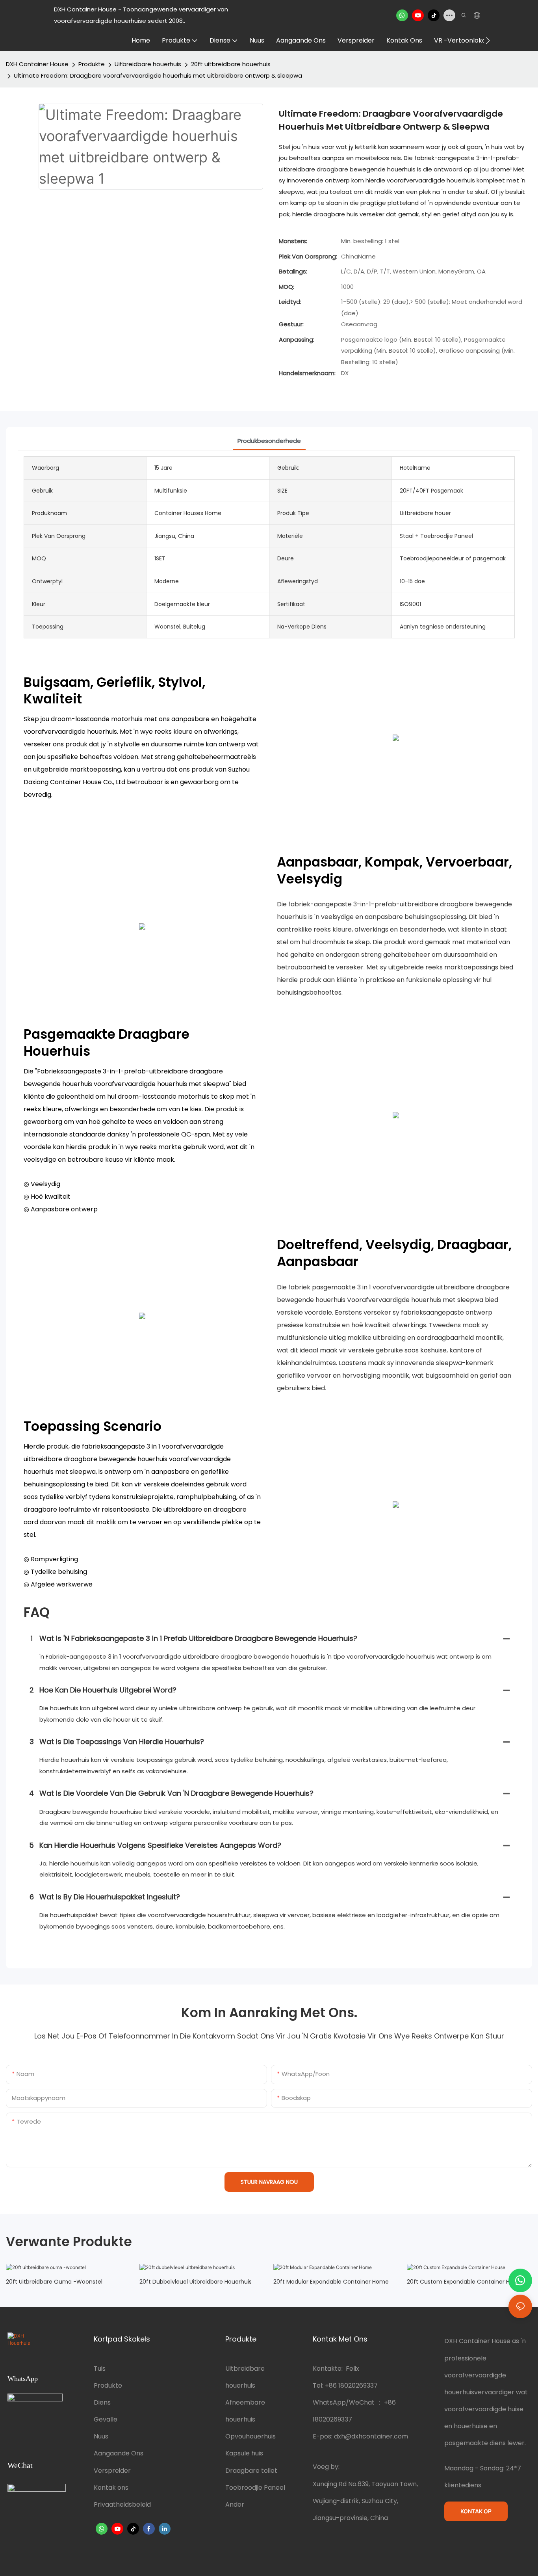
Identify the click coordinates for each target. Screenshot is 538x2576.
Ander (235, 2504)
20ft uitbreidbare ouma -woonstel (54, 2282)
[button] (488, 41)
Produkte (92, 64)
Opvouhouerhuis (250, 2436)
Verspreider (112, 2471)
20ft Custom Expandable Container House (465, 2282)
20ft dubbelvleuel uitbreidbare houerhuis (196, 2282)
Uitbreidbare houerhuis (148, 64)
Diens (102, 2402)
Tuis (100, 2369)
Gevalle (106, 2419)
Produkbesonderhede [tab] (269, 441)
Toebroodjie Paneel (255, 2488)
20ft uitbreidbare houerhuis (231, 64)
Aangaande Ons (119, 2453)
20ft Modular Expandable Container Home (331, 2282)
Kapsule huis (244, 2453)
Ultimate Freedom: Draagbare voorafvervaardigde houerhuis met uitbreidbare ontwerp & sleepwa (158, 75)
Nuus (101, 2436)
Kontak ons (111, 2488)
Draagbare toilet (251, 2471)
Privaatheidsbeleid (122, 2504)
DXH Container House (37, 64)
